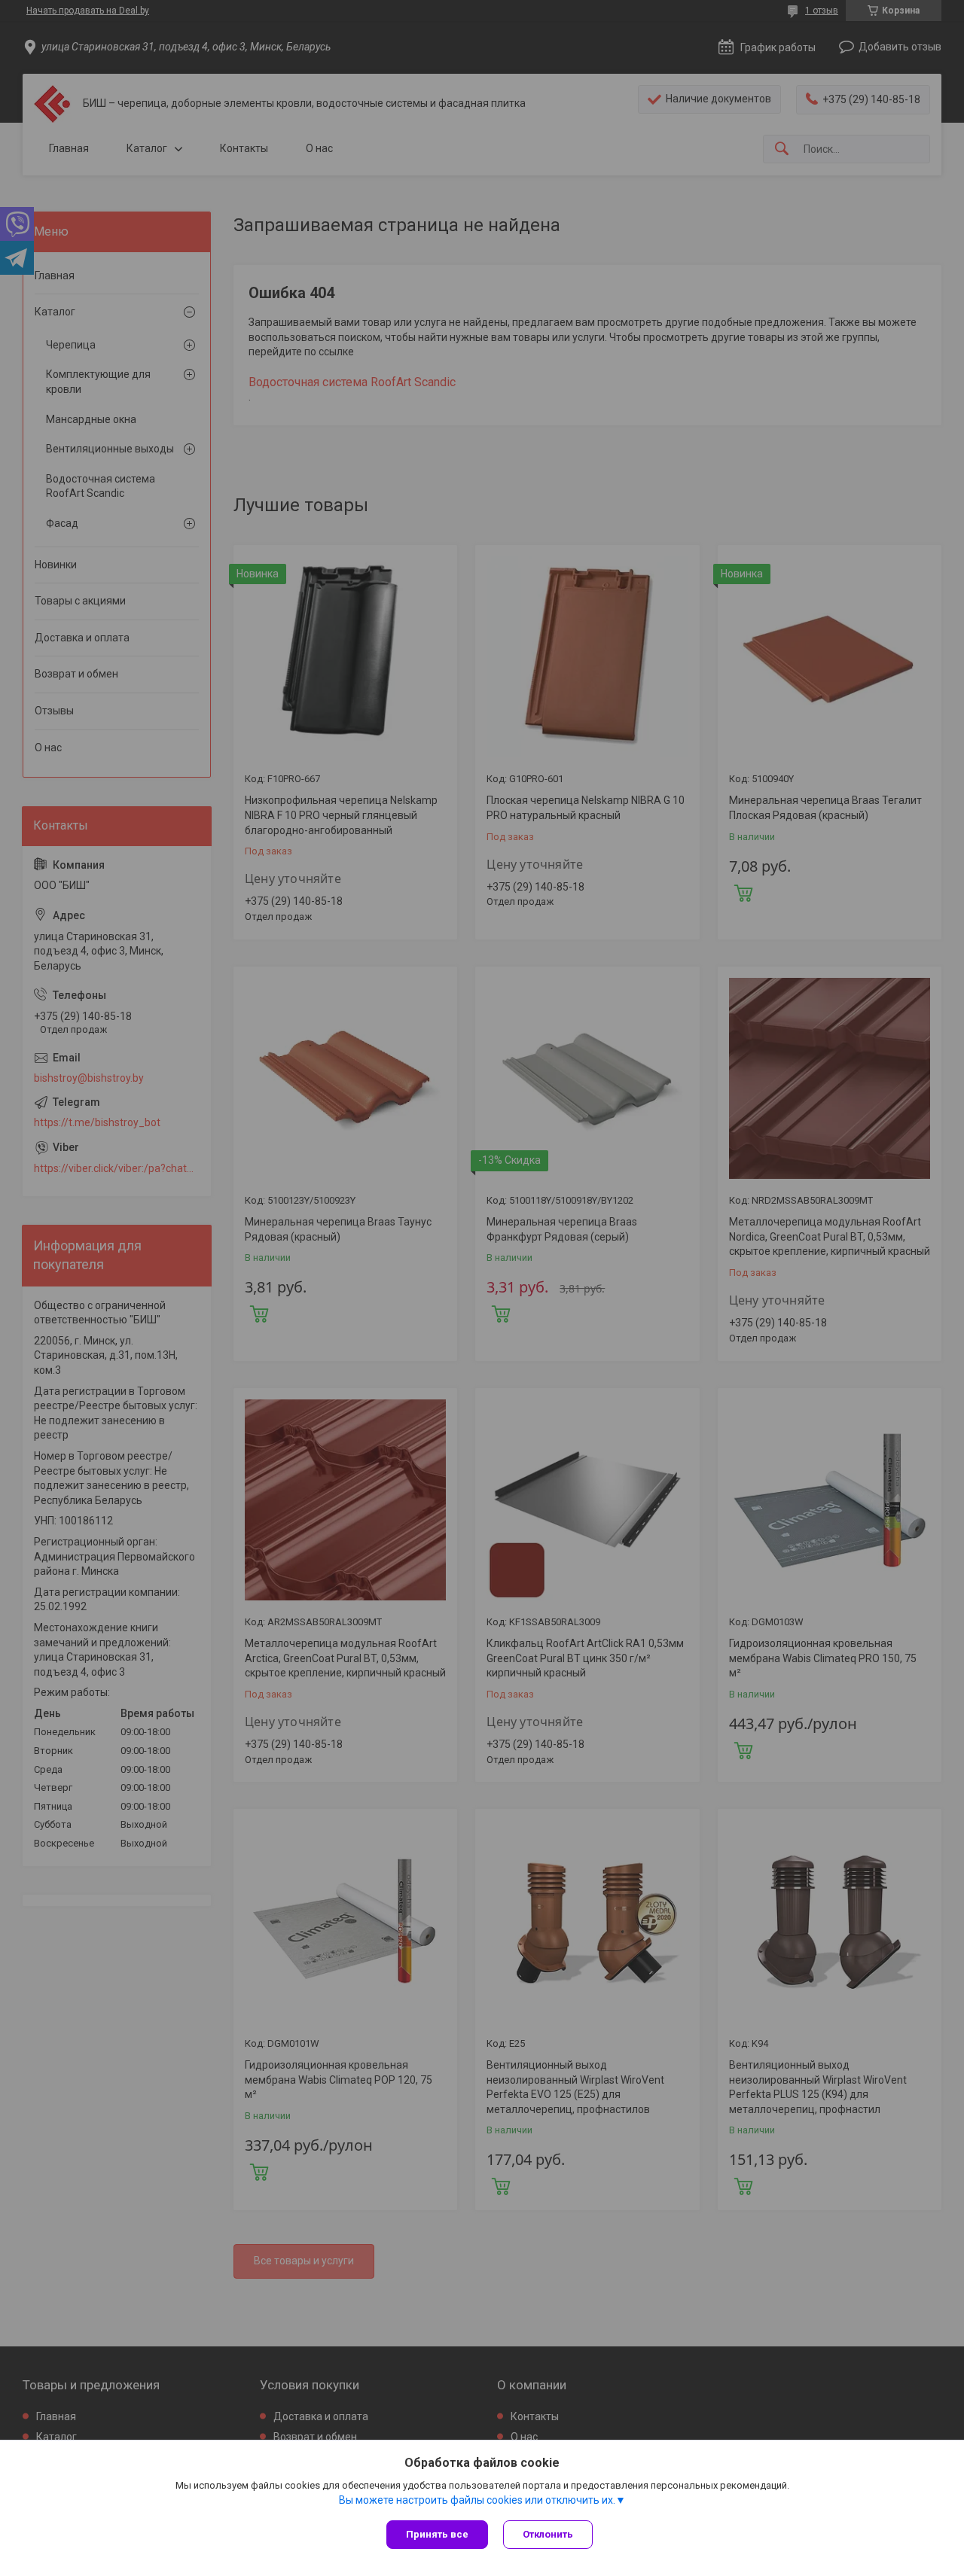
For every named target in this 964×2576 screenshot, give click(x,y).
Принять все (437, 2534)
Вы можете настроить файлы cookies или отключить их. (477, 2500)
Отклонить (548, 2534)
